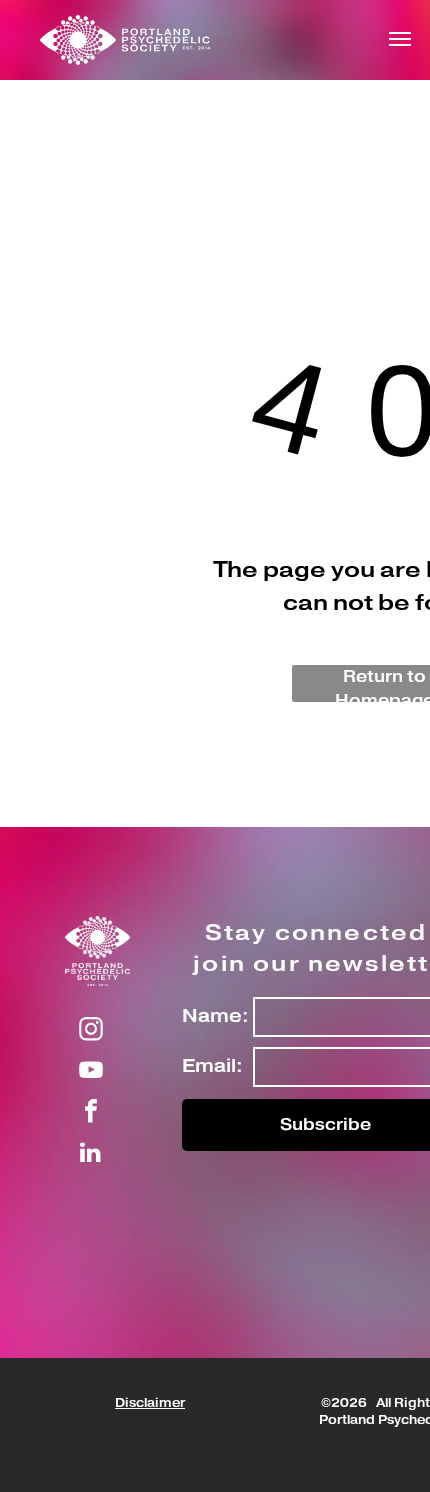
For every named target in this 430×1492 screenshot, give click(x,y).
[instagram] (91, 1031)
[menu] (400, 39)
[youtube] (91, 1072)
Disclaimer (150, 1403)
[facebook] (91, 1113)
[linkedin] (91, 1154)
